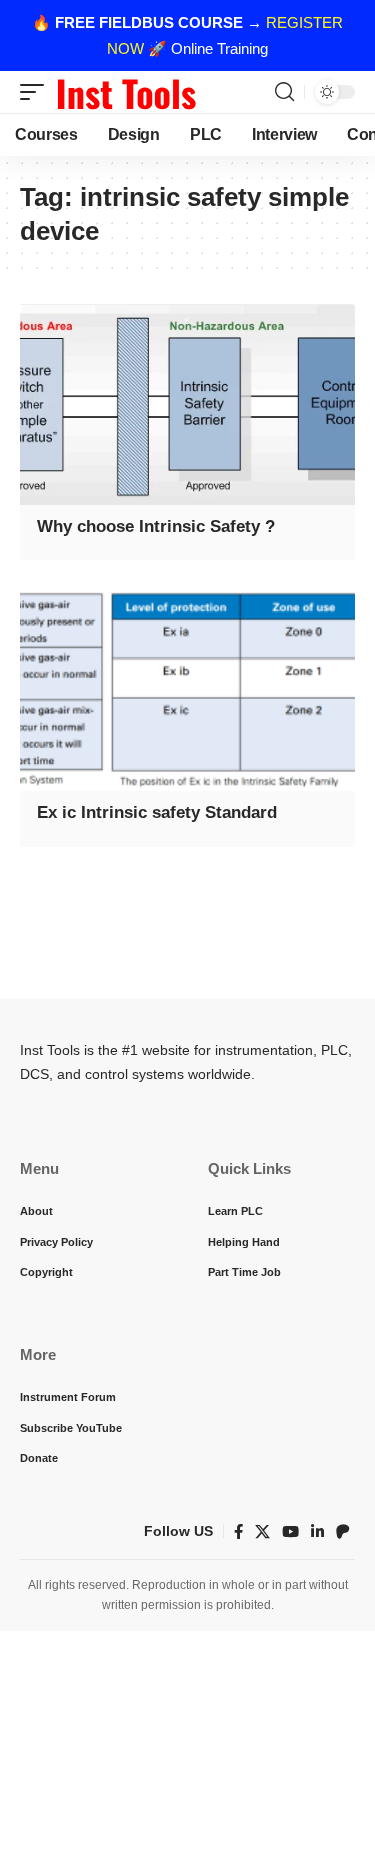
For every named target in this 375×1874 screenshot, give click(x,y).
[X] (262, 1532)
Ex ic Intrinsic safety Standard (157, 812)
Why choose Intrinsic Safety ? (156, 526)
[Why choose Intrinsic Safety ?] (187, 404)
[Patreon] (343, 1532)
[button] (37, 92)
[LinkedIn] (317, 1532)
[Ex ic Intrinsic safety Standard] (187, 690)
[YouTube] (290, 1532)
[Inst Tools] (126, 92)
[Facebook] (238, 1532)
